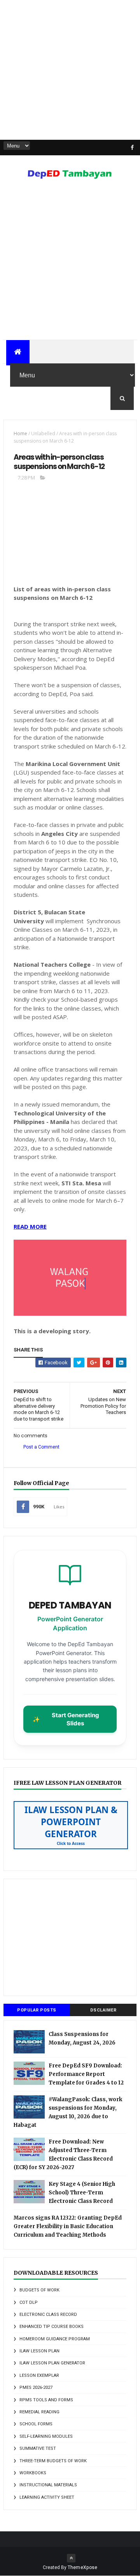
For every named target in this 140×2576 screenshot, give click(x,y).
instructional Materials (48, 2485)
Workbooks (33, 2473)
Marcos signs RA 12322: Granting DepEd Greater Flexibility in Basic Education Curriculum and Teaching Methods (68, 2226)
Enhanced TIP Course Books (52, 2327)
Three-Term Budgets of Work (53, 2461)
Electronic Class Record (48, 2315)
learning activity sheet (47, 2497)
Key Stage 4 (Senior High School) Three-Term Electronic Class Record (82, 2193)
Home (20, 433)
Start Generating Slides (66, 1719)
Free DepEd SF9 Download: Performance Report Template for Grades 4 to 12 (86, 2074)
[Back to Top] (71, 2558)
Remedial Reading (39, 2412)
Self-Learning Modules (46, 2436)
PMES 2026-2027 (36, 2388)
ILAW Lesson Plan (39, 2351)
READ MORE (30, 1226)
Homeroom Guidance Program (55, 2339)
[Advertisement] (70, 70)
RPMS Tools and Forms (46, 2400)
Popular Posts (37, 2010)
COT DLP (29, 2302)
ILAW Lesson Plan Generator (52, 2363)
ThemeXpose (83, 2567)
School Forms (36, 2424)
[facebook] (132, 148)
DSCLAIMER (103, 2010)
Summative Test (38, 2448)
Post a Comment (41, 1447)
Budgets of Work (39, 2290)
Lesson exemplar (39, 2375)
